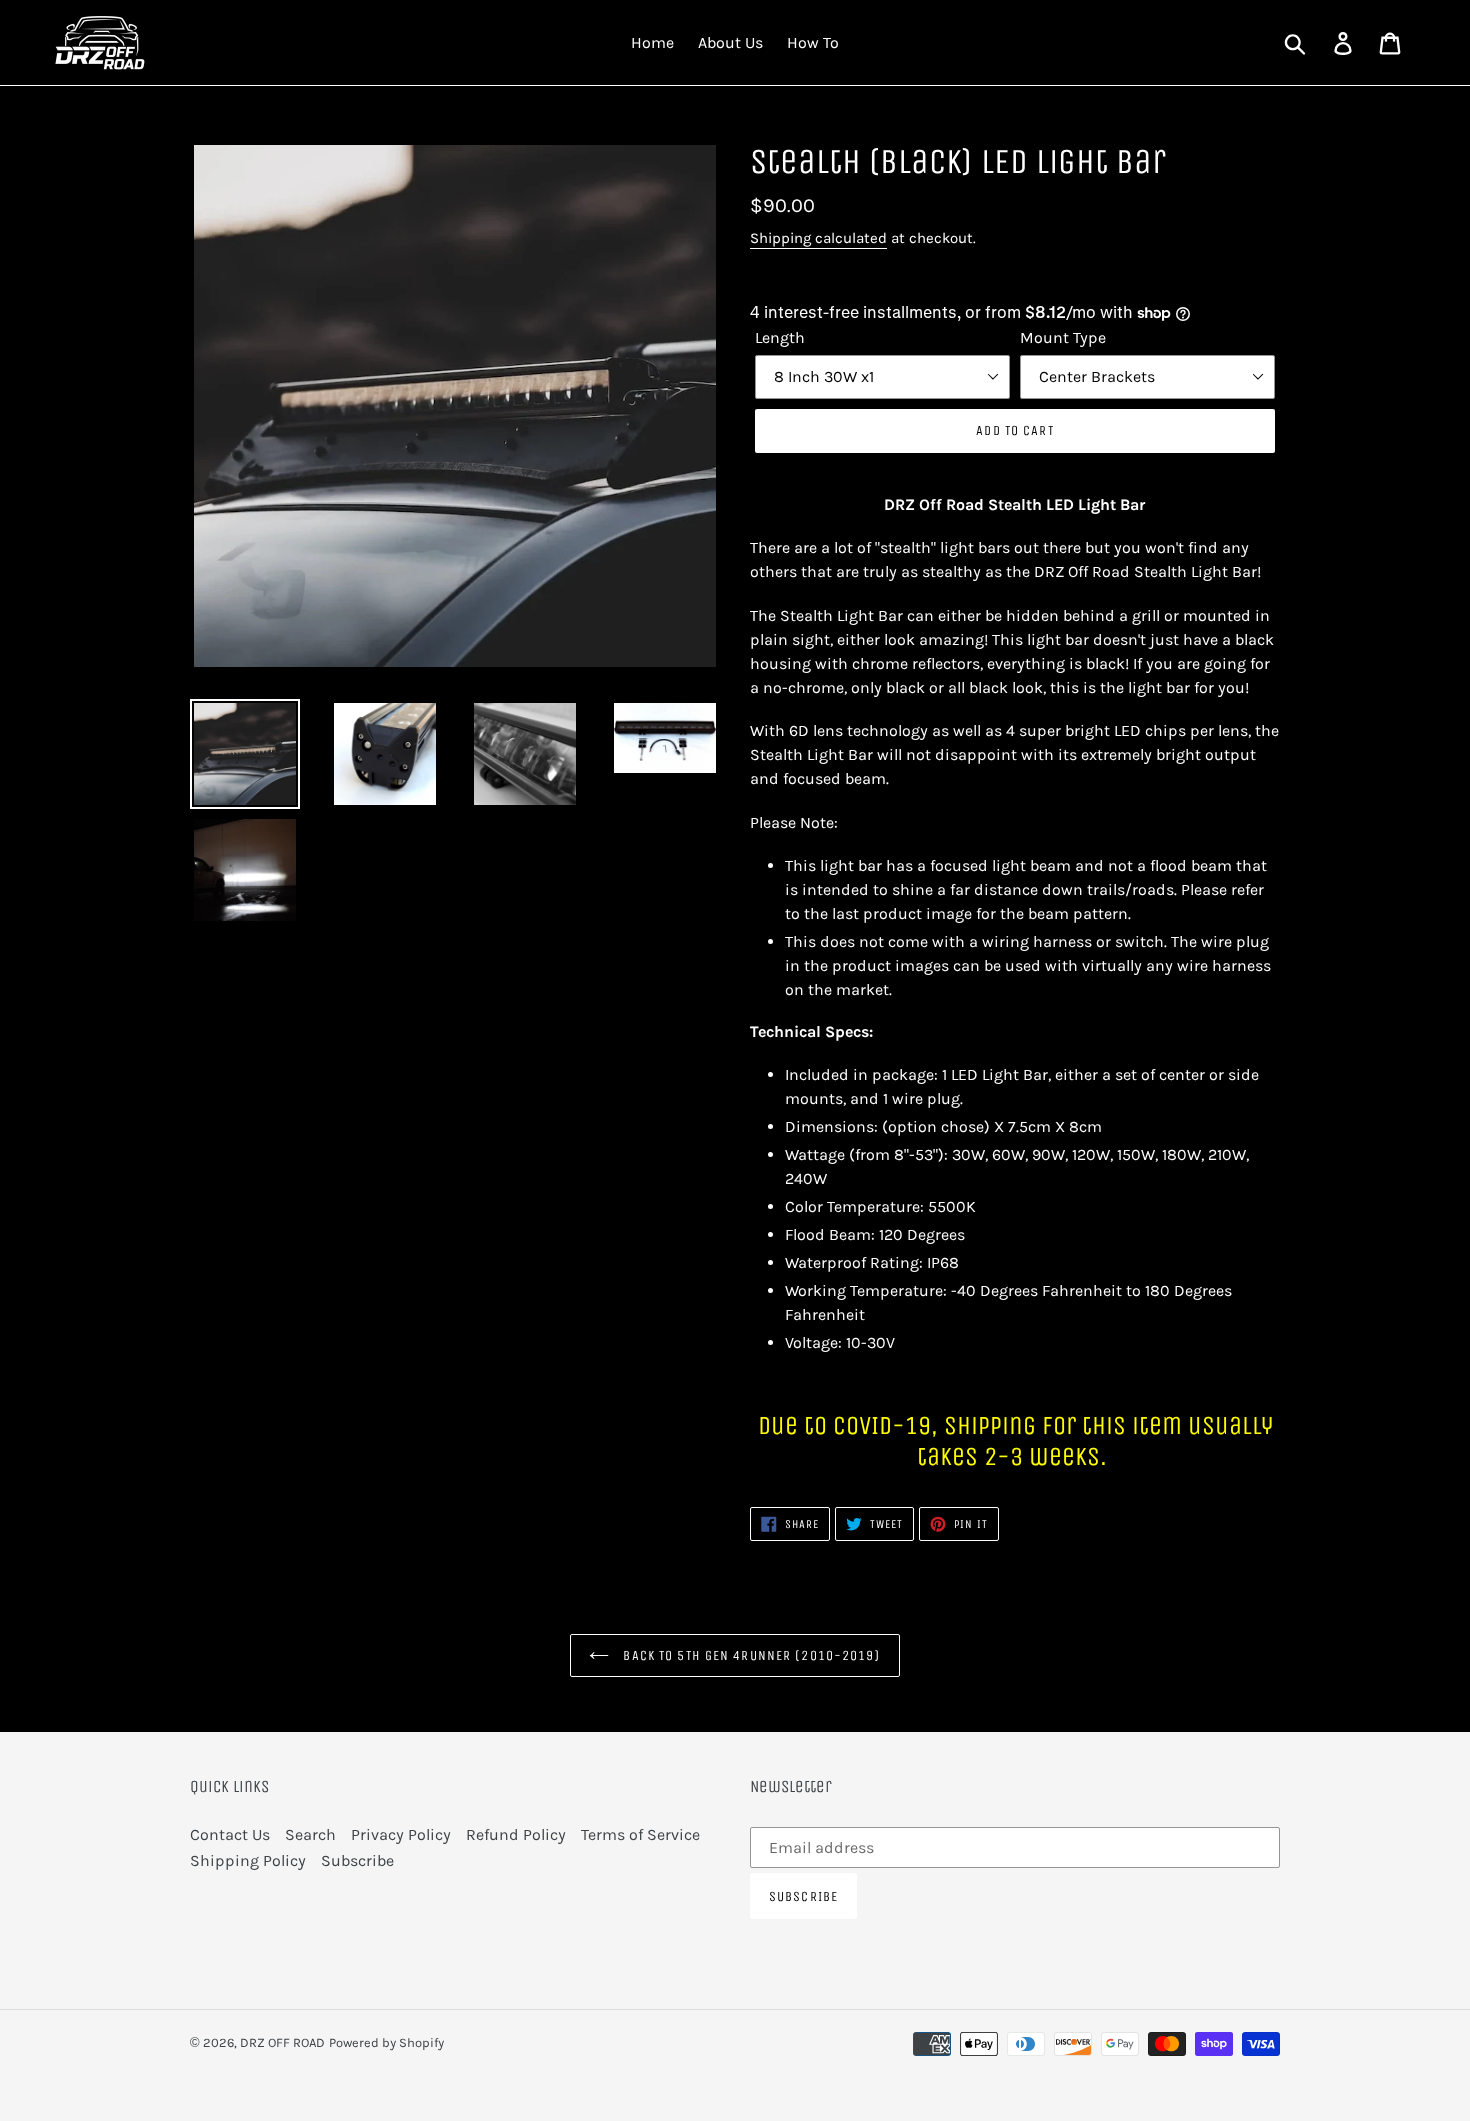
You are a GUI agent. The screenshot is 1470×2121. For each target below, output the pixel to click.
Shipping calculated (818, 238)
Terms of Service (640, 1834)
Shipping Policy (248, 1860)
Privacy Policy (401, 1834)
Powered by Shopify (386, 2042)
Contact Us (230, 1834)
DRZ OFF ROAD (282, 2042)
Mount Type (1063, 337)
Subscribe (357, 1860)
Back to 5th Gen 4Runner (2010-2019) (749, 1655)
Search (310, 1834)
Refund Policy (516, 1834)
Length (780, 337)
